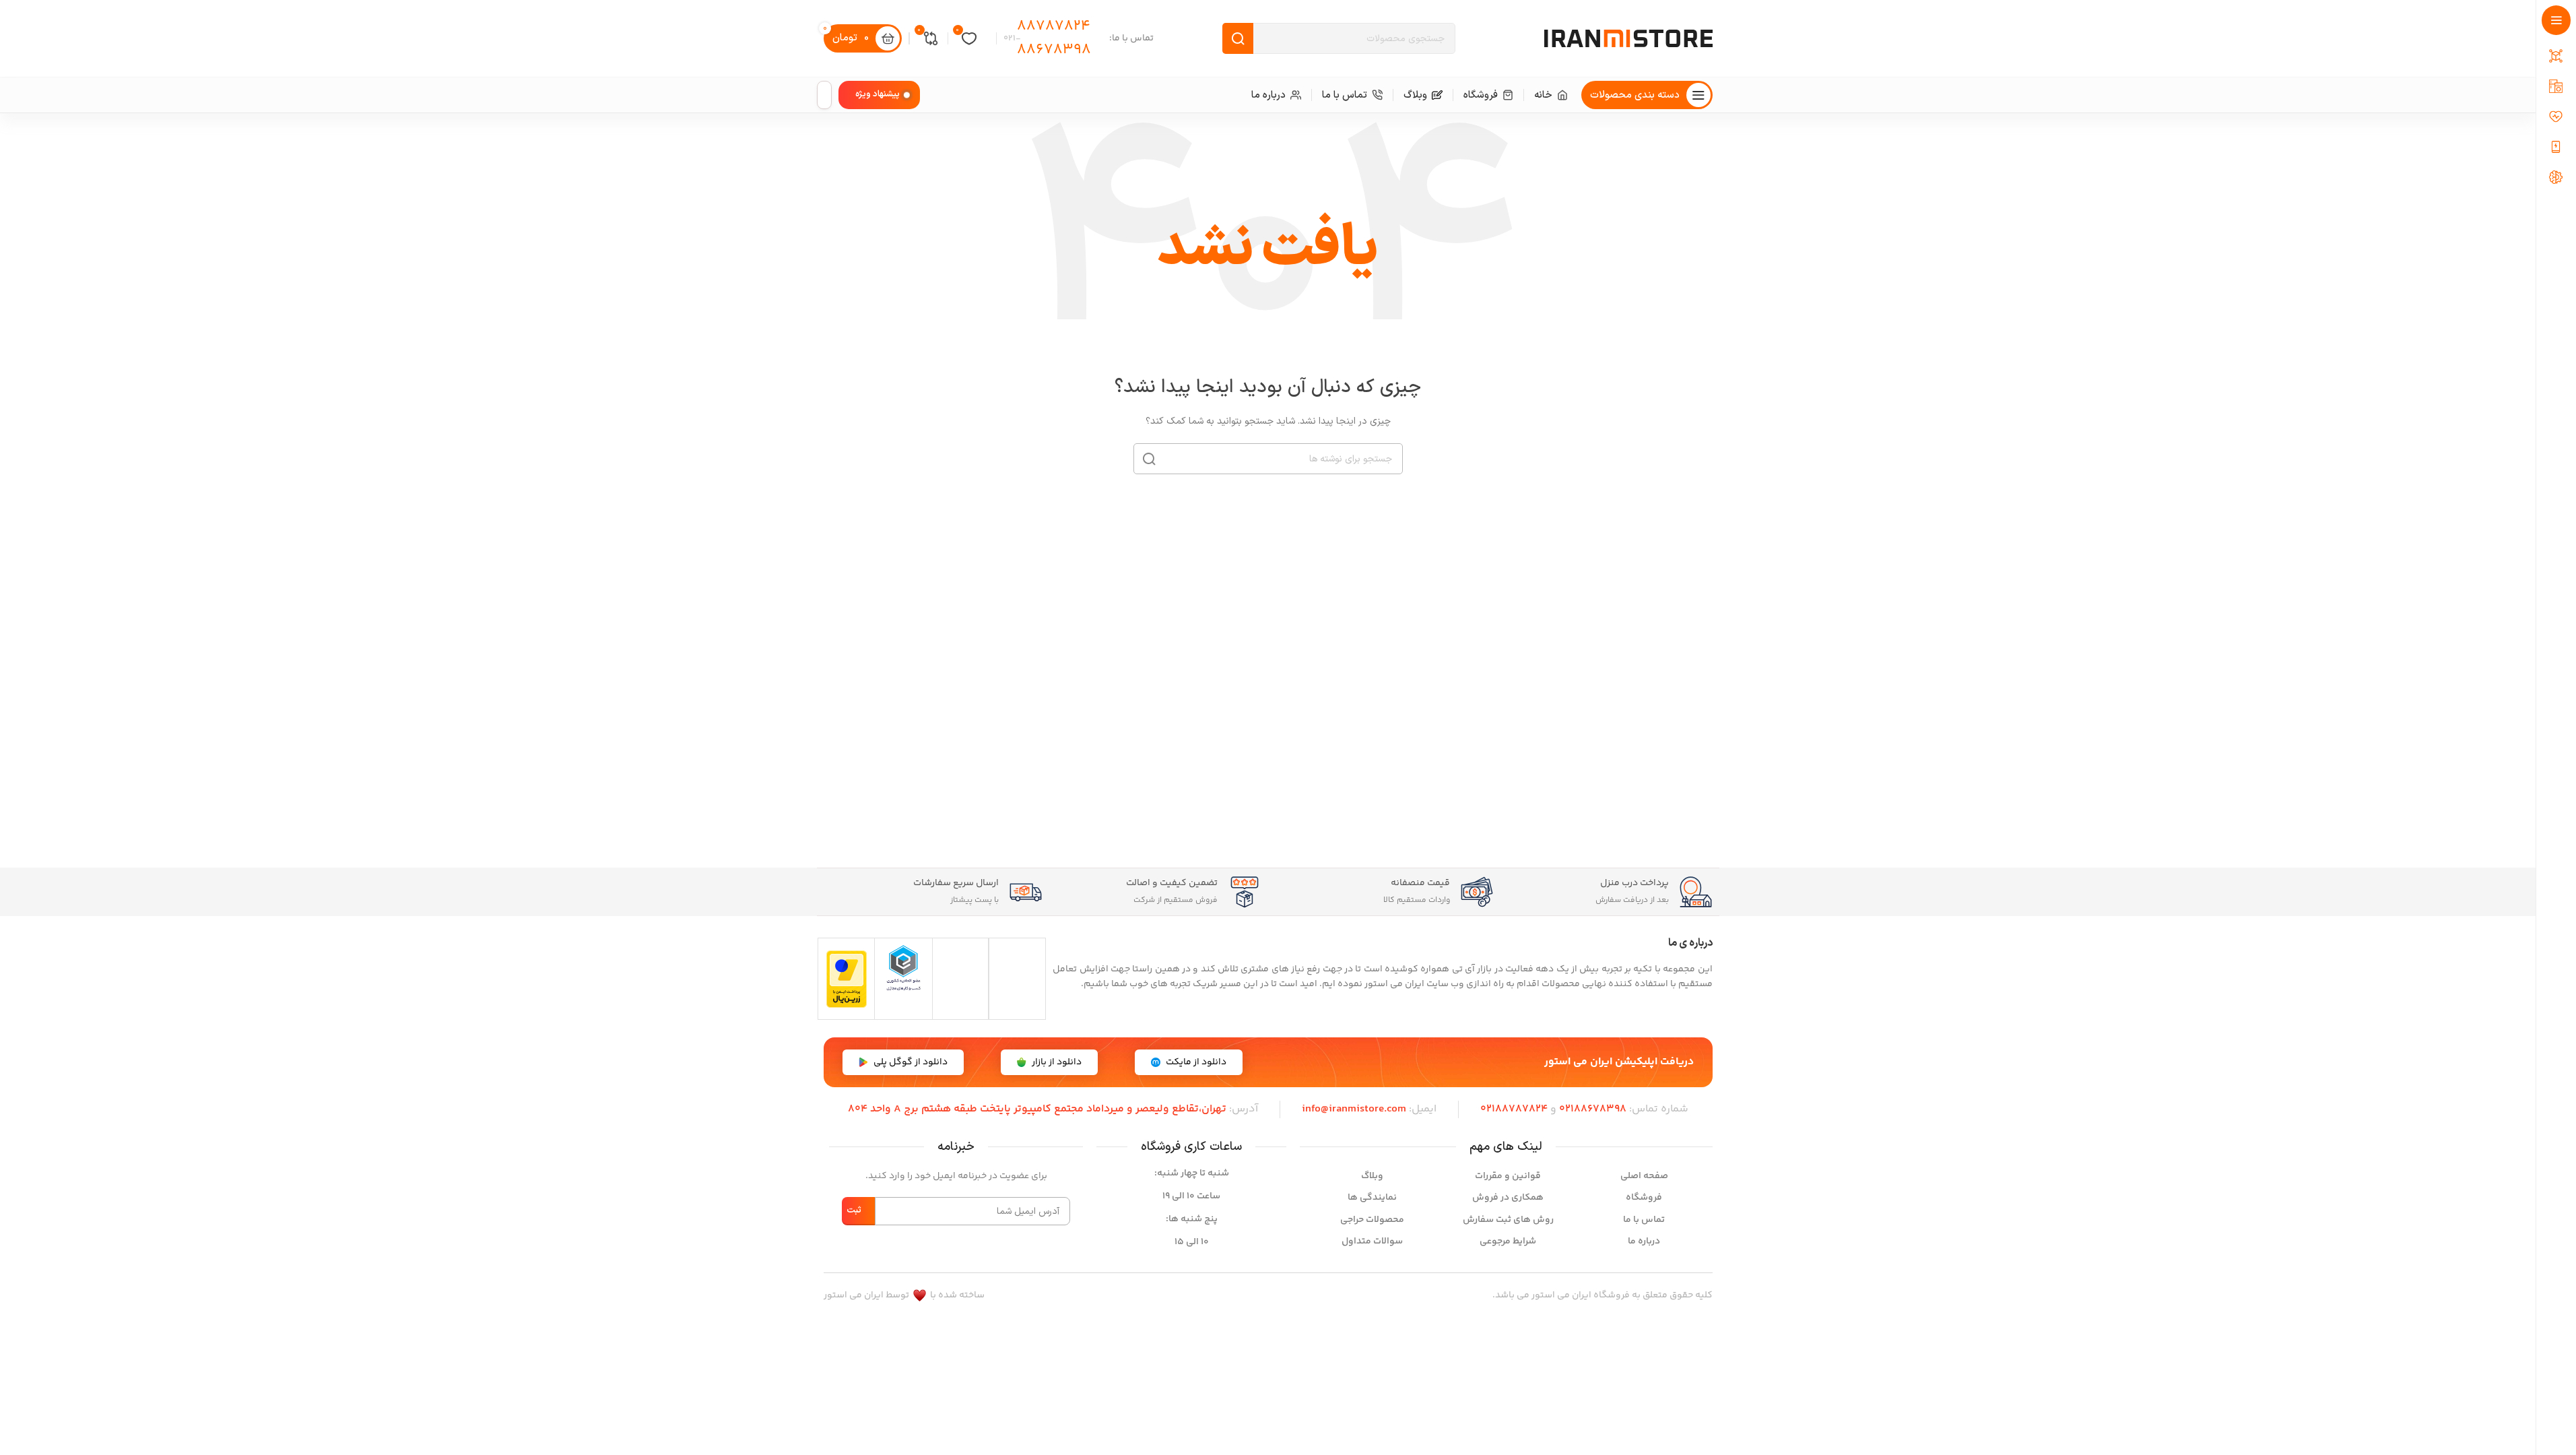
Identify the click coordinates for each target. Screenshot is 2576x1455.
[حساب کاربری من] (824, 95)
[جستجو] (1149, 459)
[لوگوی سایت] (1628, 38)
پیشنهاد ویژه (878, 94)
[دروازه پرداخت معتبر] (847, 979)
